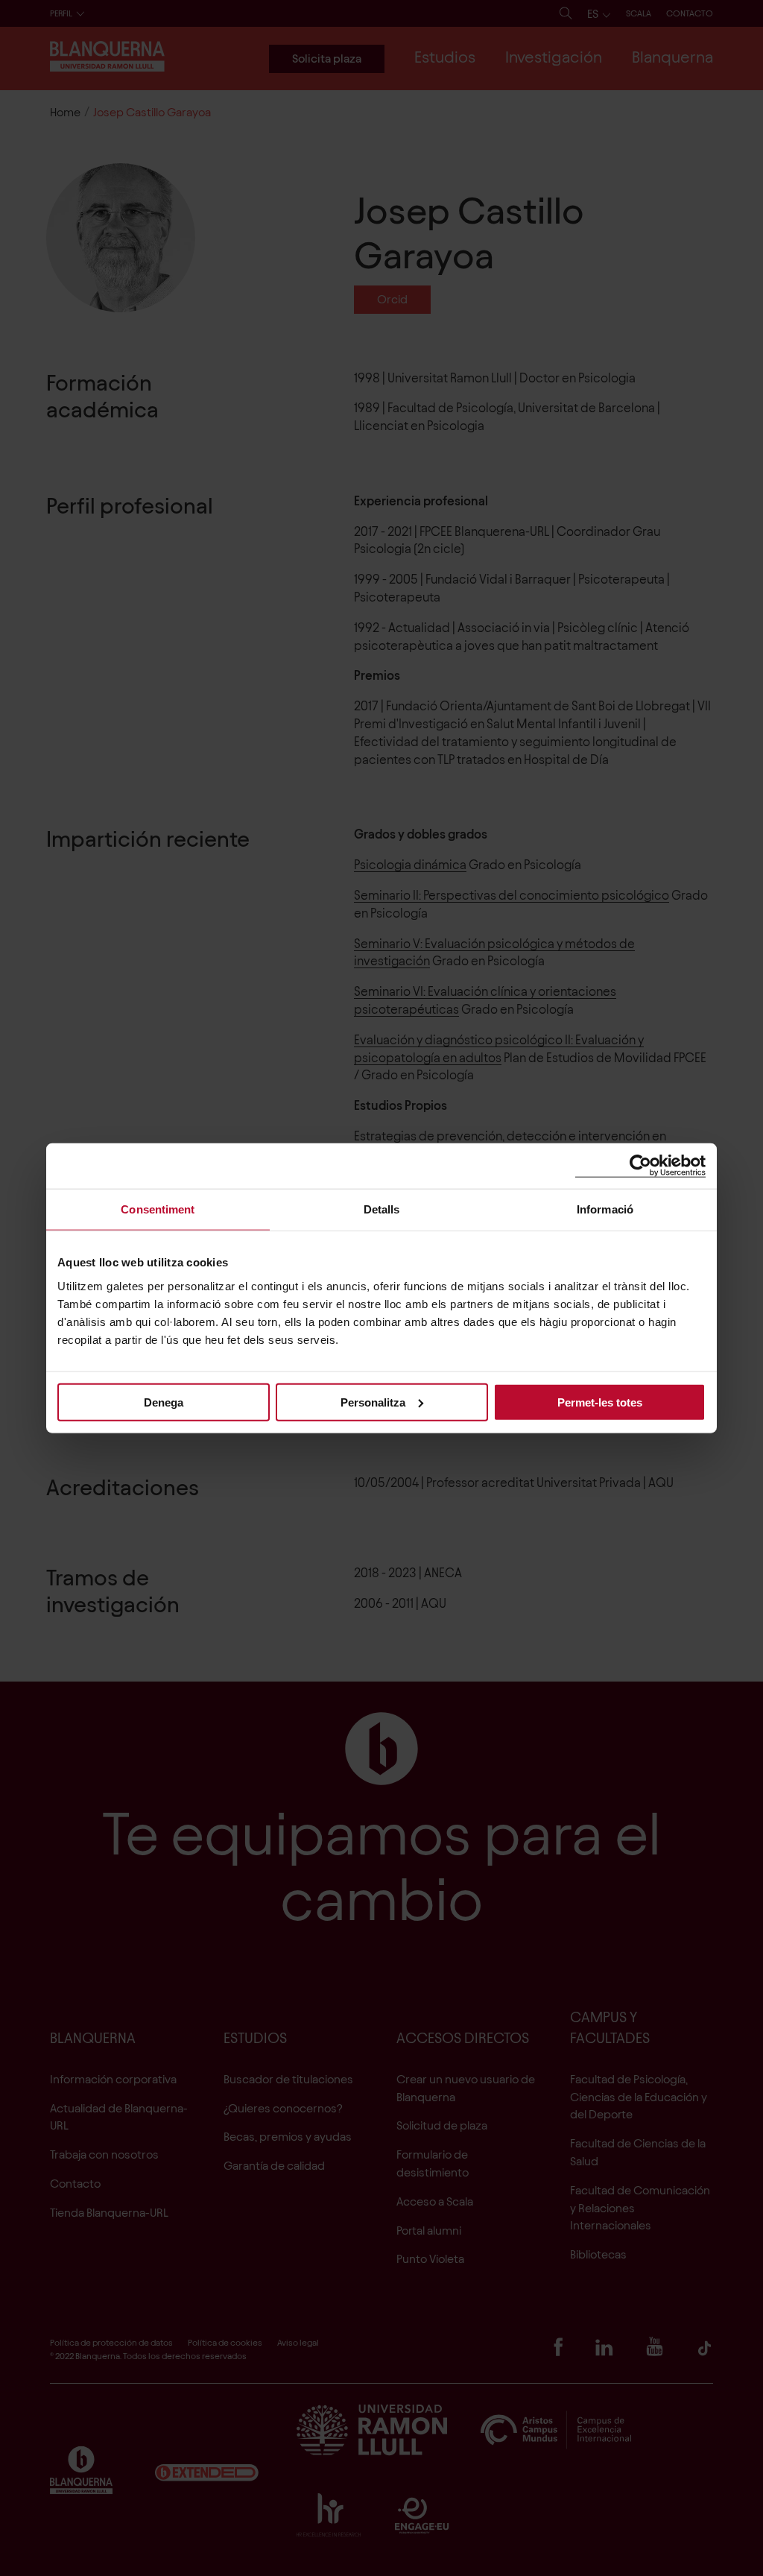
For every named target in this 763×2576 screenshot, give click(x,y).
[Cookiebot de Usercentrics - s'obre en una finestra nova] (640, 1166)
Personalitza (373, 1402)
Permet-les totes (600, 1402)
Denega (164, 1402)
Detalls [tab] (382, 1209)
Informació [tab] (605, 1209)
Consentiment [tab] (158, 1209)
